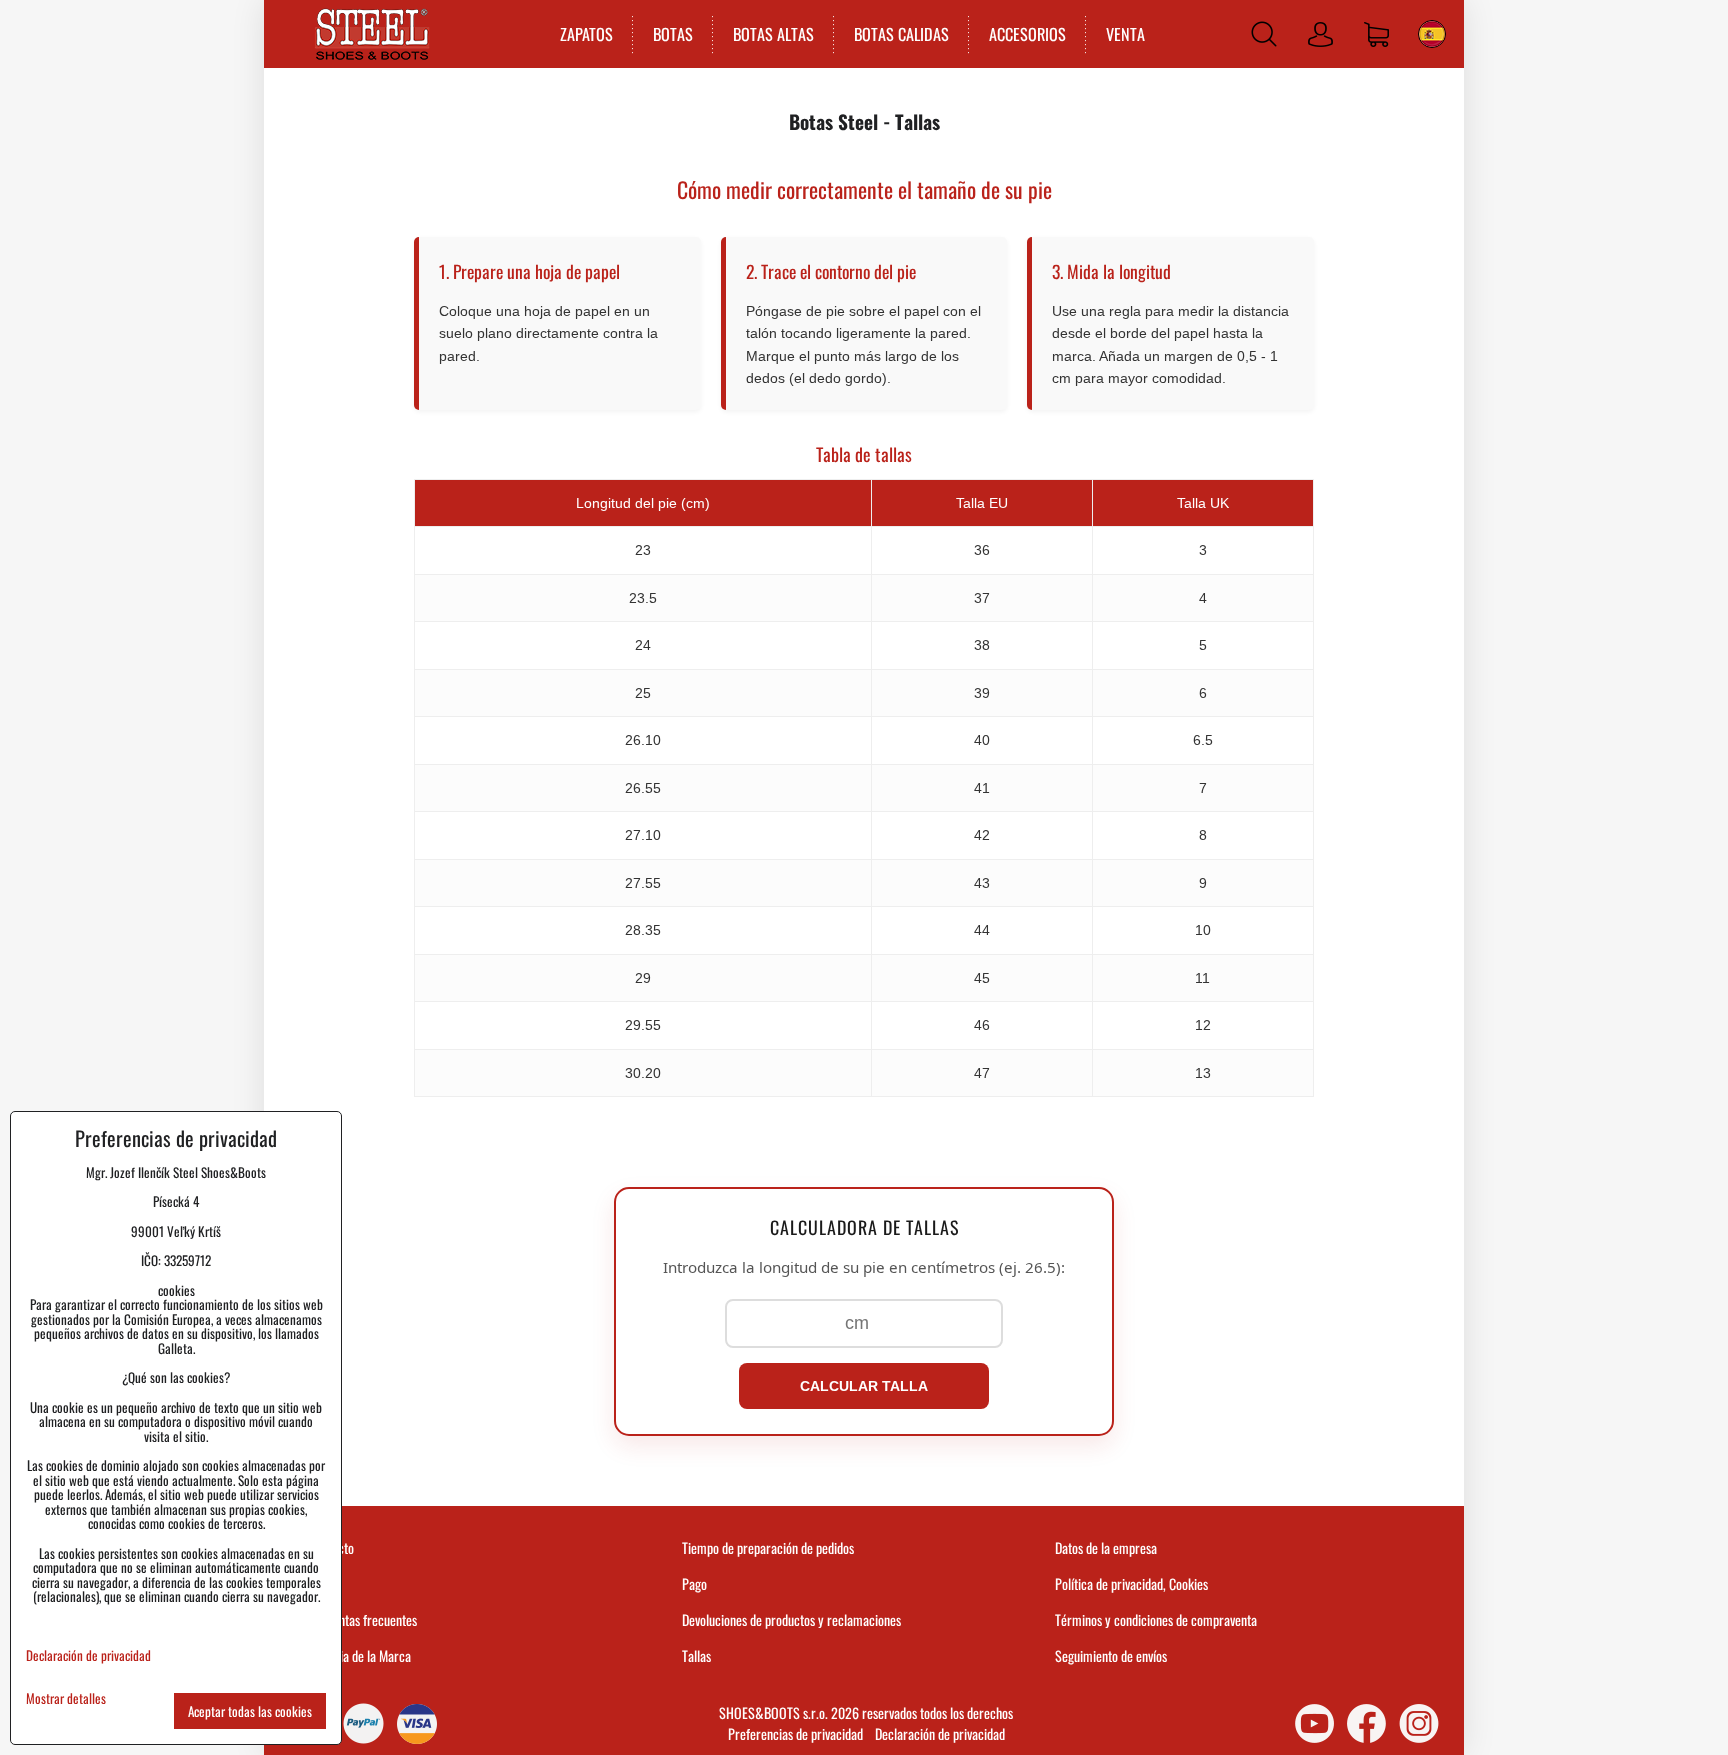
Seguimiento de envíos (1111, 1655)
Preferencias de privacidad (795, 1733)
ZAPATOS (586, 34)
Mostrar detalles (66, 1698)
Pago (694, 1583)
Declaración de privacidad (940, 1733)
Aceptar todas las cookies (250, 1711)
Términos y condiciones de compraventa (1156, 1619)
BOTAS (673, 34)
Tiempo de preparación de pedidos (768, 1547)
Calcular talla (864, 1386)
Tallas (696, 1655)
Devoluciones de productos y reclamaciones (791, 1619)
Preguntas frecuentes (363, 1619)
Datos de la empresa (1106, 1547)
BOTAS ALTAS (773, 34)
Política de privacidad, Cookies (1131, 1583)
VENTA (1125, 34)
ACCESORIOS (1027, 34)
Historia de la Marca (360, 1655)
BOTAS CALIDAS (901, 34)
